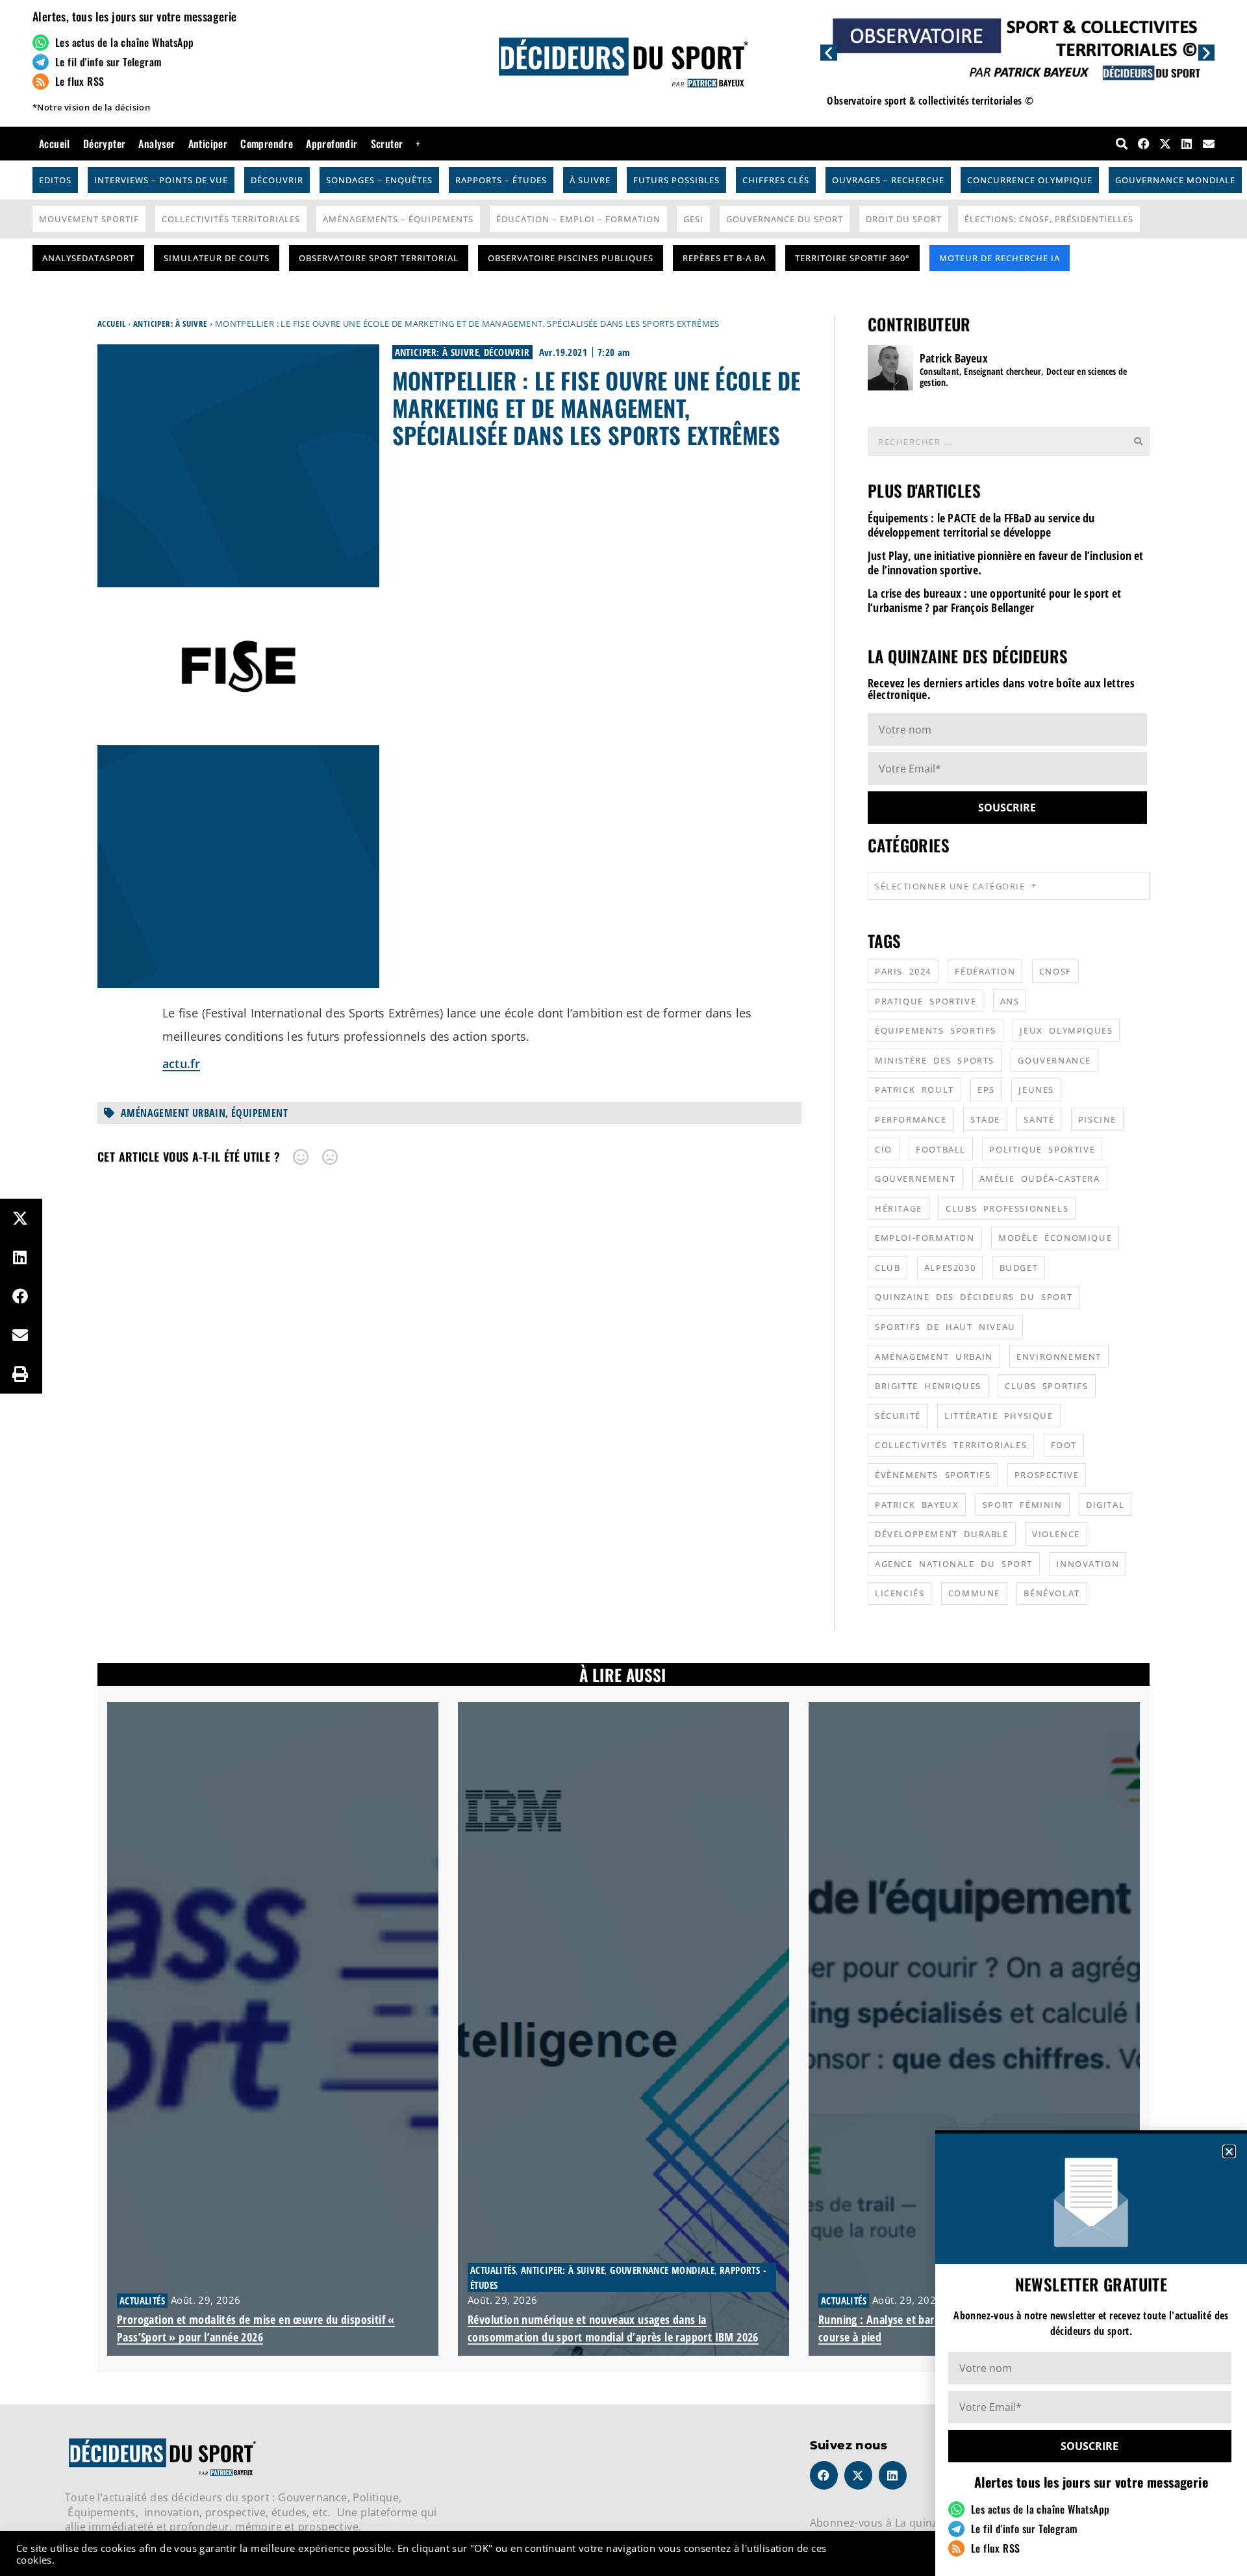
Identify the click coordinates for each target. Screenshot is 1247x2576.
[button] (1229, 2151)
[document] (623, 1288)
